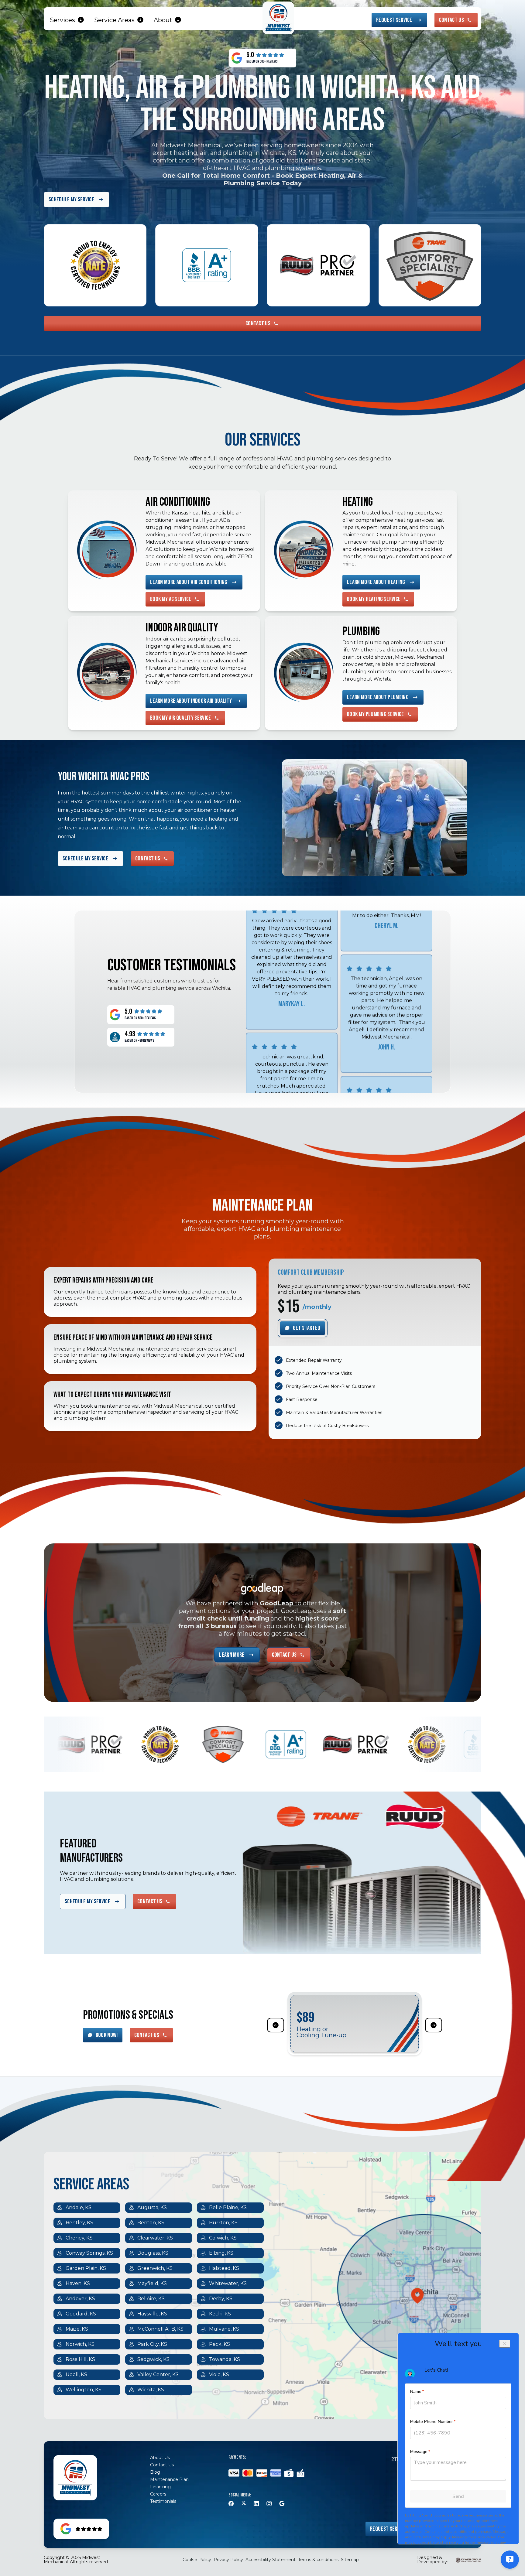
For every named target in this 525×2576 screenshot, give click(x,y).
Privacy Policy (228, 2560)
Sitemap (350, 2560)
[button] (67, 20)
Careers (158, 2494)
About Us (160, 2458)
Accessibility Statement (271, 2560)
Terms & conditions (318, 2560)
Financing (160, 2487)
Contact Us (162, 2465)
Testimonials (163, 2501)
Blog (155, 2472)
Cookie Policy (197, 2560)
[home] (278, 18)
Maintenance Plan (169, 2479)
